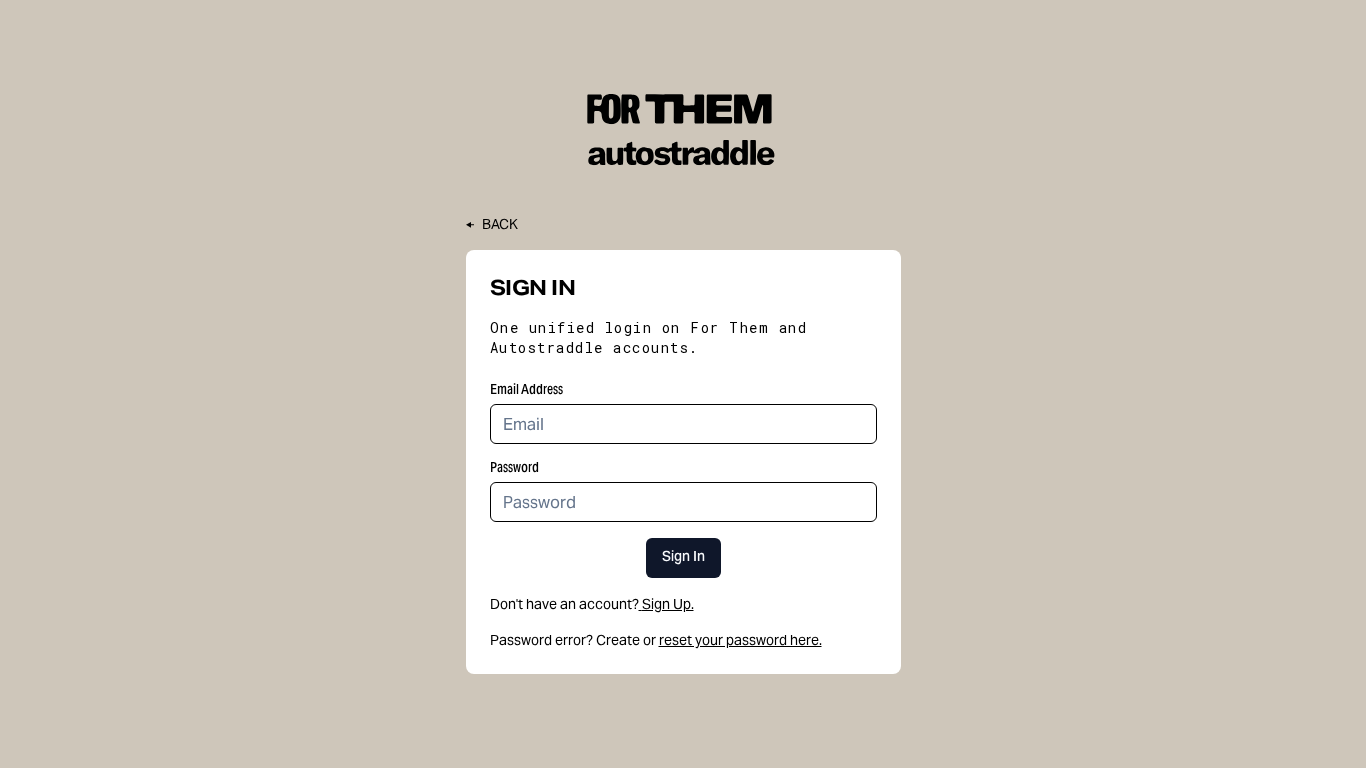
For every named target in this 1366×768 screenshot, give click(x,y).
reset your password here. (740, 640)
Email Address (526, 389)
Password (514, 467)
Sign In (683, 558)
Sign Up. (668, 604)
